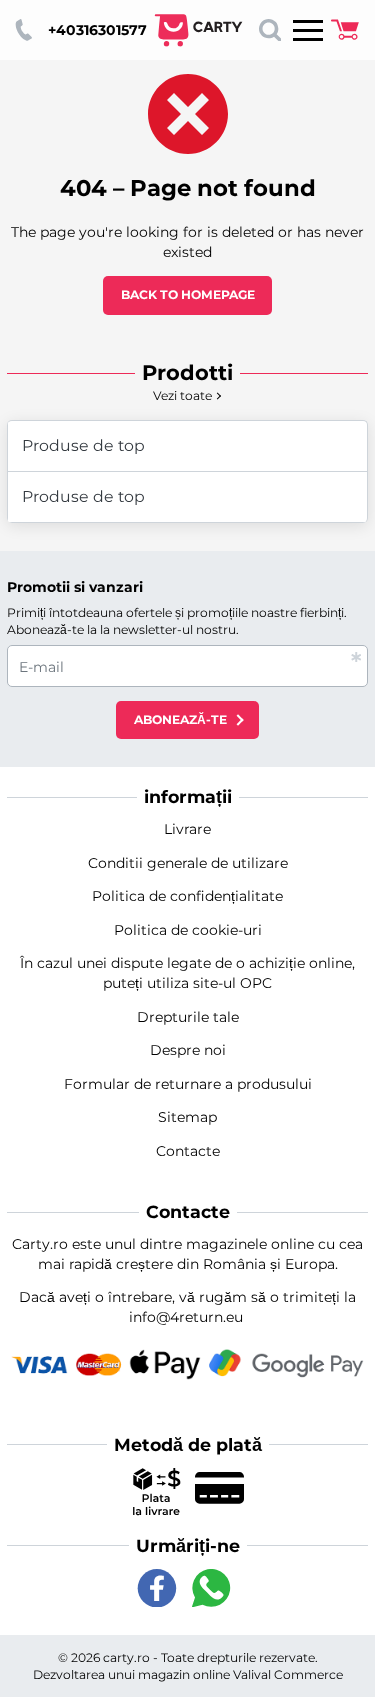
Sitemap (187, 1117)
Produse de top (83, 445)
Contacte (188, 1151)
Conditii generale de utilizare (188, 863)
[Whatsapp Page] (211, 1588)
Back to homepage (188, 294)
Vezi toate (182, 395)
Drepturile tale (188, 1017)
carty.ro (126, 1657)
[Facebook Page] (157, 1588)
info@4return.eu (186, 1317)
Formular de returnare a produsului (188, 1084)
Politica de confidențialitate (187, 896)
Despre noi (188, 1050)
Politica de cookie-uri (188, 930)
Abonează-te (180, 719)
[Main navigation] (308, 30)
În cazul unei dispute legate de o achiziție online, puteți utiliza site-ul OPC (187, 973)
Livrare (187, 829)
